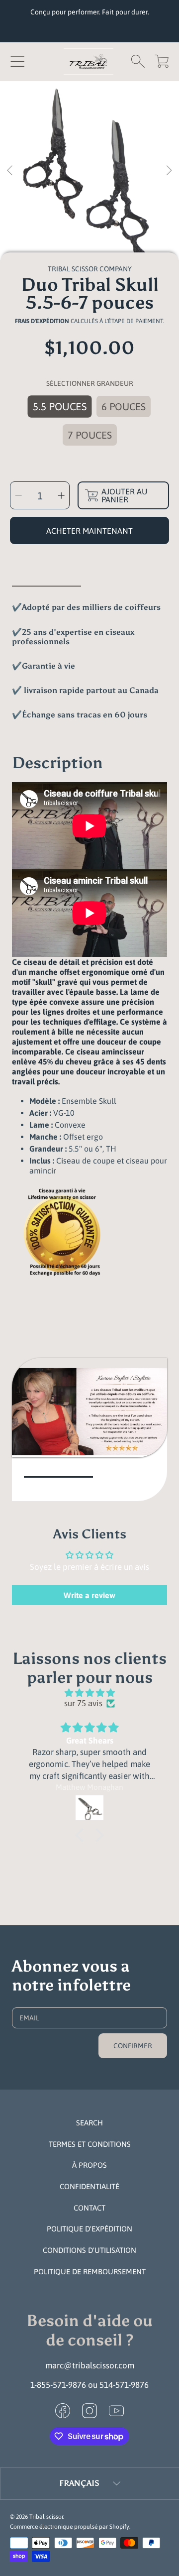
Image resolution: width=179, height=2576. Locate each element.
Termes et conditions (90, 2144)
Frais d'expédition (42, 321)
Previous (10, 171)
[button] (17, 61)
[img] (89, 1693)
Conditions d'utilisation (89, 2250)
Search (89, 2123)
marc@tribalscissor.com (90, 2365)
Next (169, 171)
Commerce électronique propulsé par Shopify (70, 2527)
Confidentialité (89, 2186)
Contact (89, 2208)
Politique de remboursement (90, 2272)
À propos (89, 2165)
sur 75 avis (83, 1703)
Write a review (89, 1595)
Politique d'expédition (89, 2229)
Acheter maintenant (89, 531)
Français (79, 2483)
